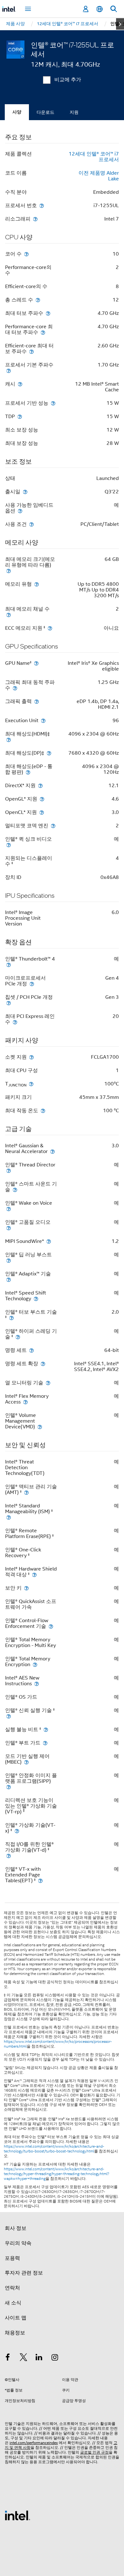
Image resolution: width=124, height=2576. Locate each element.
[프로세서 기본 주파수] (9, 370)
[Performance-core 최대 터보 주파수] (43, 332)
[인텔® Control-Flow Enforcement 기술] (51, 1626)
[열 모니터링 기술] (48, 1383)
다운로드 (45, 112)
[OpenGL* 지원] (42, 799)
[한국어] (100, 9)
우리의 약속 (18, 2243)
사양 (17, 112)
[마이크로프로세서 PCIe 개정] (32, 984)
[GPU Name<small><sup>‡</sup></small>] (36, 663)
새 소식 (13, 2303)
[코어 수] (26, 254)
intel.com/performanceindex (34, 2443)
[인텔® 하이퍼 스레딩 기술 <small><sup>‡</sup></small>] (18, 1337)
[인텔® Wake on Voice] (9, 1209)
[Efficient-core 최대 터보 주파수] (31, 351)
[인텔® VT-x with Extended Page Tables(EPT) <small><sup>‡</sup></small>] (40, 1880)
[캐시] (20, 384)
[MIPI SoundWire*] (49, 1241)
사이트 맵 (16, 2318)
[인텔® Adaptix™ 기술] (9, 1279)
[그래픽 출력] (37, 701)
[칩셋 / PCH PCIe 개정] (9, 1003)
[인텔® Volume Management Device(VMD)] (40, 1427)
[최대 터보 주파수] (48, 313)
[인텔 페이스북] (8, 2358)
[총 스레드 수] (38, 300)
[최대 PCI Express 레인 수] (15, 1022)
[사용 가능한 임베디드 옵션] (20, 511)
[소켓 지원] (31, 1057)
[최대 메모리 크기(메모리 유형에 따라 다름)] (9, 571)
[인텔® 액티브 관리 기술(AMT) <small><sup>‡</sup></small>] (26, 1492)
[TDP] (20, 416)
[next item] (120, 24)
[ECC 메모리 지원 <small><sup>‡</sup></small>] (50, 628)
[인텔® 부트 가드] (45, 1743)
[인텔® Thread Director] (9, 1170)
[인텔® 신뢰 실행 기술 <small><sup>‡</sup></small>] (9, 1716)
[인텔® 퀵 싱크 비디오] (9, 845)
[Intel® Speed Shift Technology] (36, 1299)
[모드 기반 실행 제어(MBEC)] (26, 1762)
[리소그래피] (35, 219)
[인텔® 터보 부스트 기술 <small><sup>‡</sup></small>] (11, 1318)
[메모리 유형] (37, 584)
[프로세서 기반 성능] (53, 403)
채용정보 (15, 2333)
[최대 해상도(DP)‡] (49, 753)
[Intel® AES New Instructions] (37, 1683)
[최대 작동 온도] (43, 1110)
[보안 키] (26, 1588)
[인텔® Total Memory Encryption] (35, 1664)
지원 (74, 112)
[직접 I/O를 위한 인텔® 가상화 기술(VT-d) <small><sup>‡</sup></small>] (9, 1856)
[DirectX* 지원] (40, 785)
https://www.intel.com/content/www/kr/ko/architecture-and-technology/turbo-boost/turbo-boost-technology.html (54, 2149)
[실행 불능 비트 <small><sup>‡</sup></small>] (46, 1729)
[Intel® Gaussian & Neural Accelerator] (52, 1151)
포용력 (12, 2258)
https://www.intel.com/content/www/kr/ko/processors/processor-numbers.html (58, 2044)
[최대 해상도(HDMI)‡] (9, 740)
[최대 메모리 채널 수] (9, 615)
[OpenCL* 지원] (42, 812)
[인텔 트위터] (24, 2358)
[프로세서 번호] (42, 205)
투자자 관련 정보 (24, 2273)
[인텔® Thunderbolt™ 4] (9, 965)
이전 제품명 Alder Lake (99, 176)
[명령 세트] (31, 1350)
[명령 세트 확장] (43, 1364)
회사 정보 (16, 2228)
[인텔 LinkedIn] (39, 2358)
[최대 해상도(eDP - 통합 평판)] (28, 772)
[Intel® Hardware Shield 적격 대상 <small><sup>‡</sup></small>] (34, 1575)
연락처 (12, 2288)
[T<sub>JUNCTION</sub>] (31, 1084)
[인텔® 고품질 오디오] (9, 1228)
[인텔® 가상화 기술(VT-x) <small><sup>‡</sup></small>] (17, 1831)
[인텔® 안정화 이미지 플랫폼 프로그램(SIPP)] (9, 1787)
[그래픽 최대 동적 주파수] (15, 688)
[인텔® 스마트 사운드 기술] (15, 1190)
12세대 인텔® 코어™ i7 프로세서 (94, 157)
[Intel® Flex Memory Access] (25, 1402)
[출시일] (25, 492)
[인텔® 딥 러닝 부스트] (9, 1260)
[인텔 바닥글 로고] (17, 2515)
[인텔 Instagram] (55, 2358)
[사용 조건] (31, 524)
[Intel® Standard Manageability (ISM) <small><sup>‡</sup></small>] (9, 1517)
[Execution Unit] (43, 720)
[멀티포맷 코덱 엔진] (53, 826)
